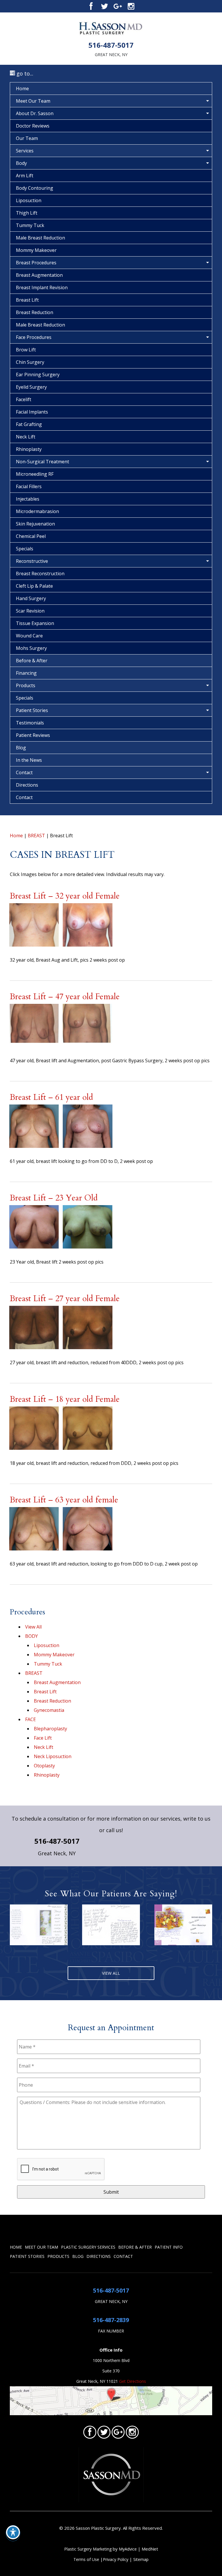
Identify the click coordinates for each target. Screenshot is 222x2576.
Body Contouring (35, 188)
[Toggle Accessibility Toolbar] (13, 2532)
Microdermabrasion (37, 511)
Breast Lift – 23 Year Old (54, 1198)
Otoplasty (44, 1766)
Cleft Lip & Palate (34, 586)
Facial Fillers (29, 486)
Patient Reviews (33, 735)
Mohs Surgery (31, 648)
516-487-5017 (111, 45)
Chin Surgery (30, 362)
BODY (32, 1636)
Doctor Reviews (33, 126)
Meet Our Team (33, 101)
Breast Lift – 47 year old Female (65, 997)
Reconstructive (32, 561)
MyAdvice (128, 2549)
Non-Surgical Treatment (42, 462)
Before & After (32, 661)
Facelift (24, 399)
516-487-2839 (111, 2320)
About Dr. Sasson (35, 113)
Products (26, 685)
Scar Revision (30, 611)
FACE (30, 1719)
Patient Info (169, 2247)
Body (21, 163)
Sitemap (141, 2559)
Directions (27, 785)
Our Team (27, 138)
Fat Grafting (29, 424)
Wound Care (29, 636)
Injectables (28, 499)
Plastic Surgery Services (88, 2247)
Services (25, 151)
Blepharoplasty (50, 1729)
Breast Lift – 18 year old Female (65, 1399)
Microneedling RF (35, 474)
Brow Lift (26, 350)
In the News (29, 760)
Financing (26, 673)
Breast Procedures (36, 263)
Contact (24, 772)
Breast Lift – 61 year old (51, 1097)
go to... (24, 73)
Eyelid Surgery (31, 387)
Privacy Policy (116, 2559)
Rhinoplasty (29, 449)
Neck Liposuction (53, 1756)
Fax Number (111, 2331)
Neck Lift (26, 437)
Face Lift (43, 1738)
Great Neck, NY (111, 55)
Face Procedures (34, 337)
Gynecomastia (49, 1710)
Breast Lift (27, 300)
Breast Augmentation (39, 275)
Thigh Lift (27, 213)
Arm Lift (25, 176)
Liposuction (29, 200)
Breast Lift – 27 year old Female (65, 1299)
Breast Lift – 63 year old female (64, 1500)
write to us (197, 1819)
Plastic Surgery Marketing (88, 2549)
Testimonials (30, 723)
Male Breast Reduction (40, 238)
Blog (21, 748)
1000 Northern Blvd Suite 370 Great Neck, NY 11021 (103, 2371)
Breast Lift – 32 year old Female (65, 896)
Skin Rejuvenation (35, 524)
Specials (25, 549)
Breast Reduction (35, 312)
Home (22, 88)
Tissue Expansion (35, 623)
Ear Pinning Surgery (38, 375)
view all (111, 1973)
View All (33, 1627)
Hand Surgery (31, 598)
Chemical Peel (31, 536)
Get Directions (133, 2381)
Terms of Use (86, 2559)
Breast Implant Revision (42, 287)
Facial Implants (32, 412)
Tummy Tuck (30, 225)
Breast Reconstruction (40, 574)
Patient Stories (32, 710)
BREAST (36, 836)
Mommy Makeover (36, 250)
